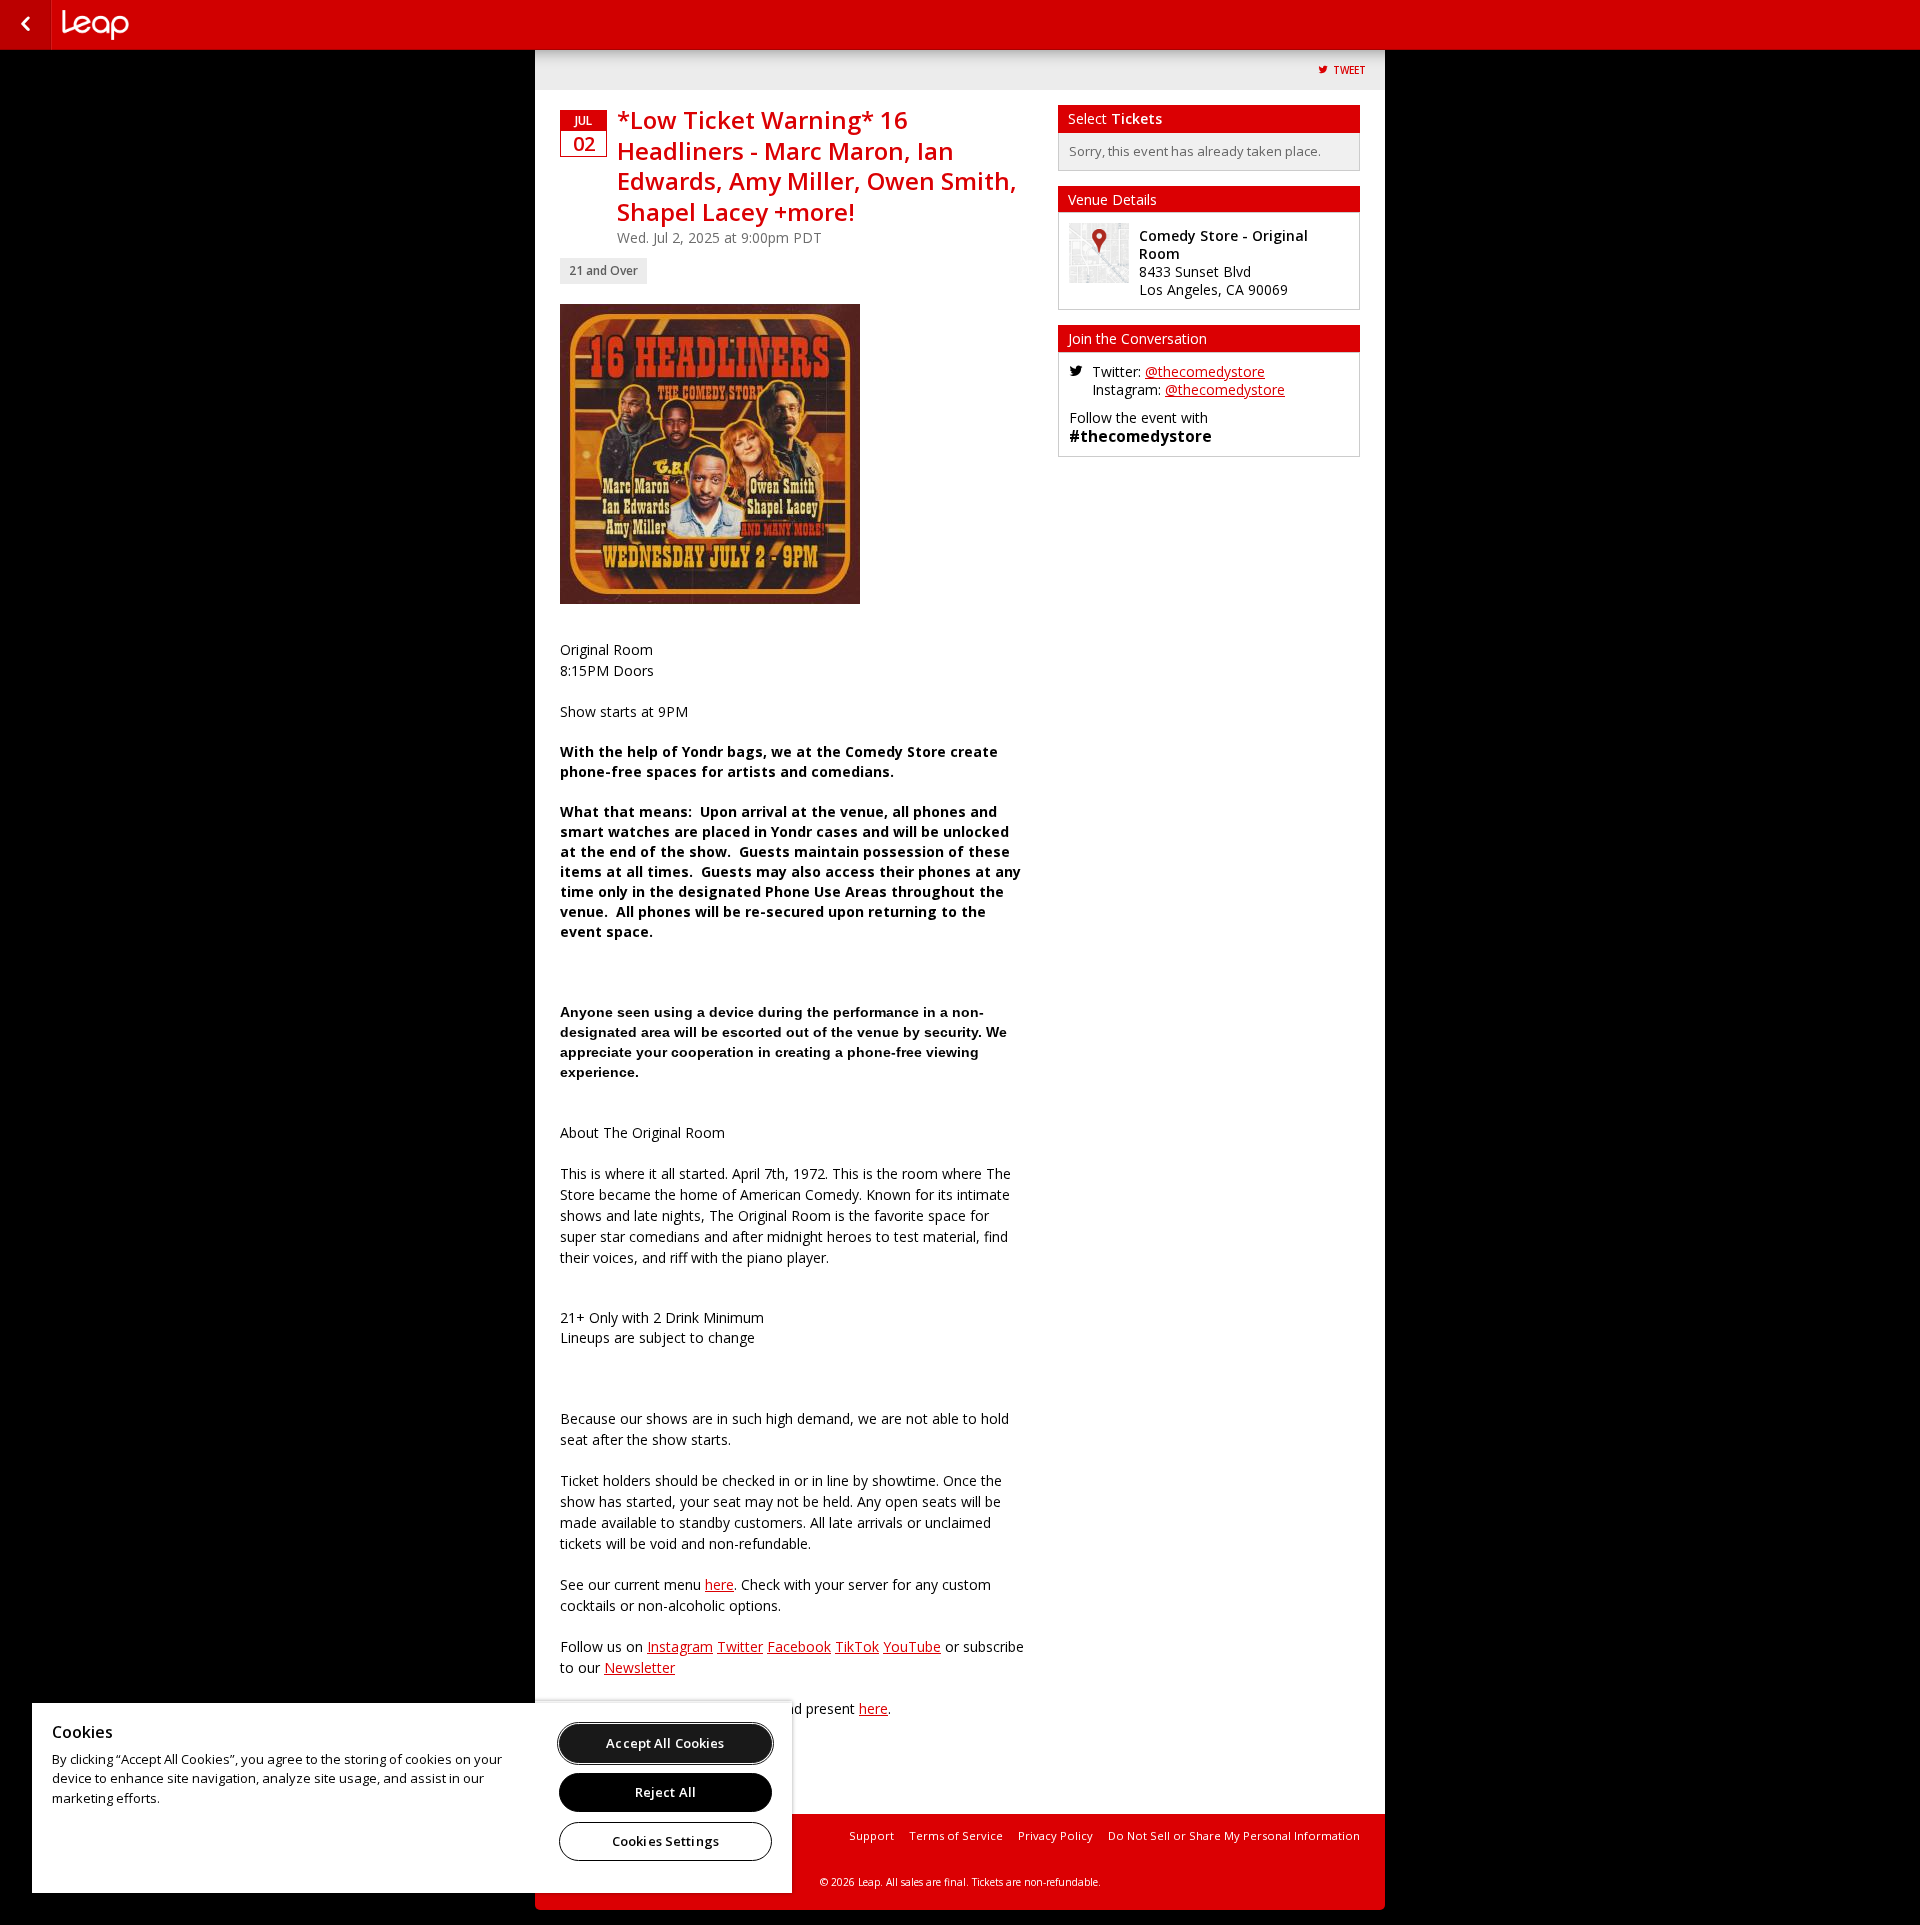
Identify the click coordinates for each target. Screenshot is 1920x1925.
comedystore (162, 25)
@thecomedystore (1205, 371)
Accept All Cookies (665, 1743)
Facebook (799, 1646)
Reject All (665, 1792)
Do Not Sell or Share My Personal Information (1234, 1835)
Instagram (680, 1646)
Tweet (1349, 70)
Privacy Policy (1055, 1835)
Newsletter (639, 1667)
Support (871, 1835)
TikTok (857, 1646)
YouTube (912, 1646)
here (719, 1584)
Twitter (740, 1646)
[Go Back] (25, 25)
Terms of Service (956, 1835)
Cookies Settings (665, 1841)
